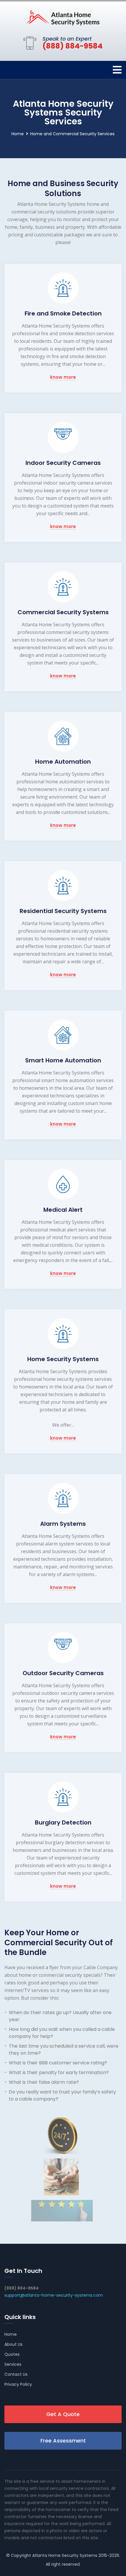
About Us (13, 2344)
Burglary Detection (63, 1822)
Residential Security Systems (63, 911)
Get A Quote (63, 2414)
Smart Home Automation (63, 1060)
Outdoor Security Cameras (63, 1673)
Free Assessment (63, 2441)
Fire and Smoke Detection (63, 313)
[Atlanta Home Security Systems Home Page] (63, 18)
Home (18, 134)
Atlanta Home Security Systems (65, 2555)
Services (13, 2364)
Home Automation (63, 762)
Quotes (12, 2354)
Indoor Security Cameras (63, 463)
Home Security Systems (63, 1359)
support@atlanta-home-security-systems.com (54, 2295)
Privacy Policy (18, 2384)
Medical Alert (63, 1210)
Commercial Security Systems (63, 612)
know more (63, 377)
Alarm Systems (63, 1524)
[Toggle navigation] (117, 70)
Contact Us (16, 2374)
